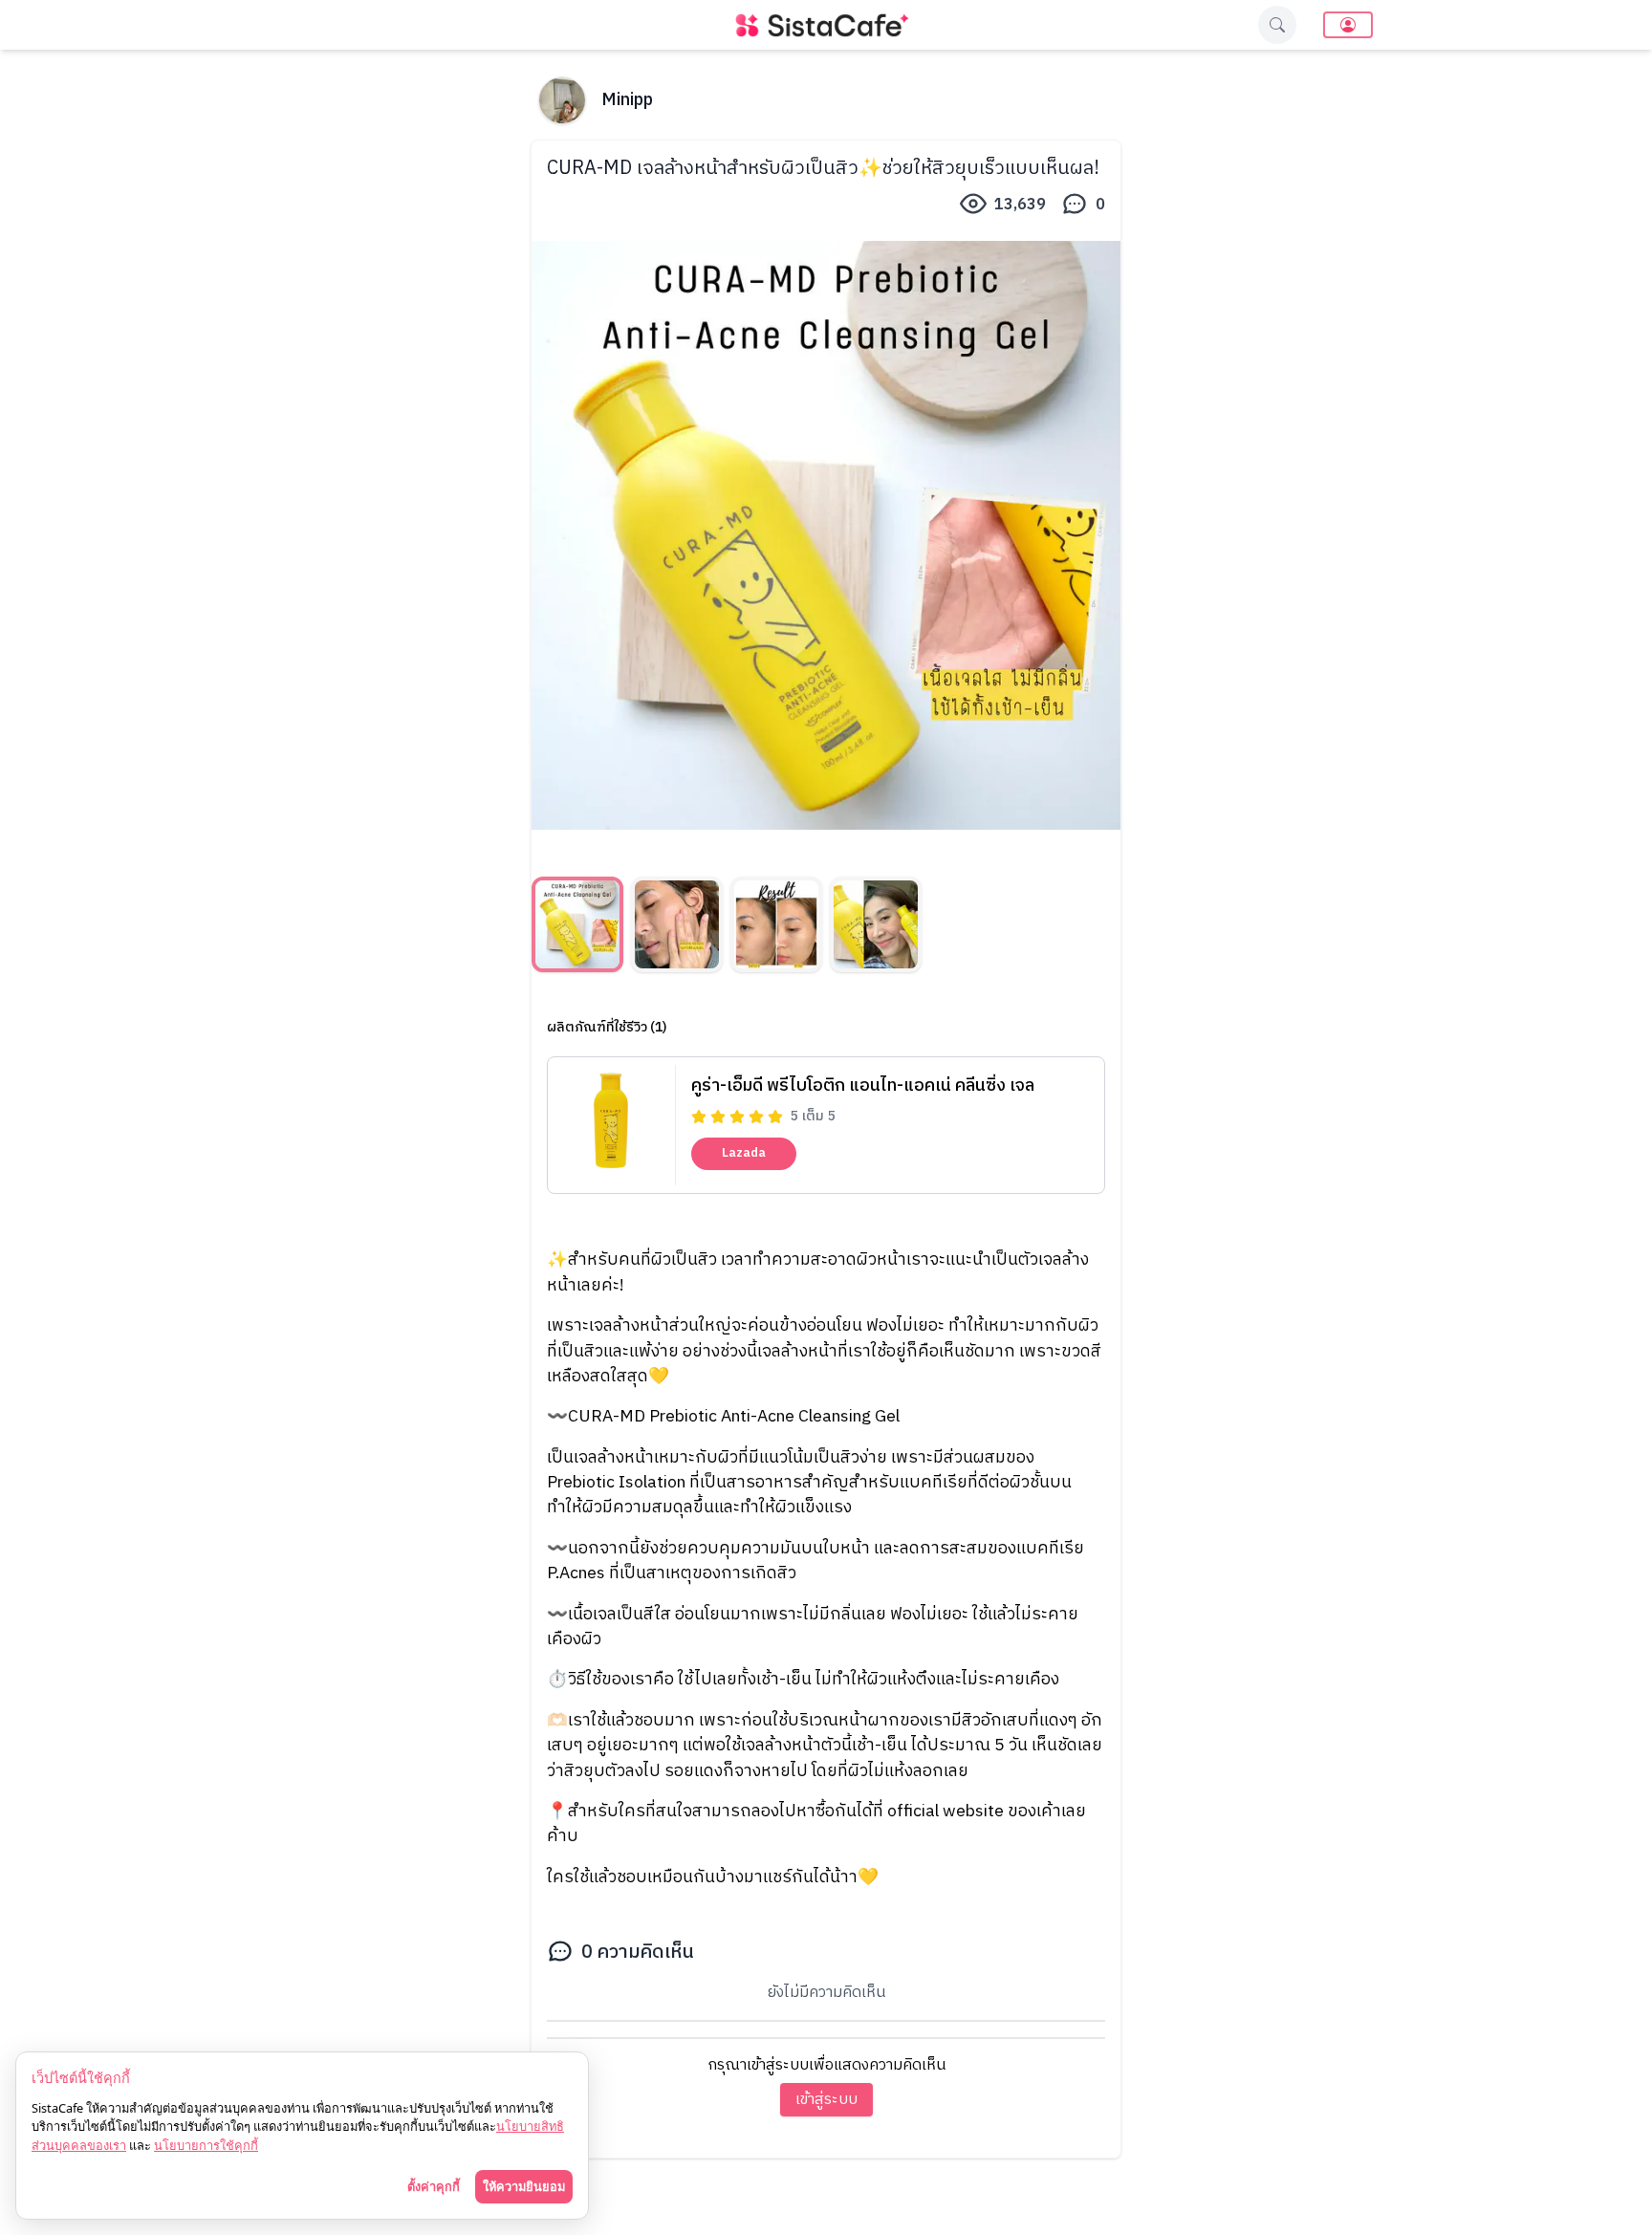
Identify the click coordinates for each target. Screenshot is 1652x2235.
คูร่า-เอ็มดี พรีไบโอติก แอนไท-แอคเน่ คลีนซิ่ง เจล (863, 1086)
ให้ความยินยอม (524, 2186)
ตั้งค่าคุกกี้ (434, 2186)
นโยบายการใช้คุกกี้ (206, 2145)
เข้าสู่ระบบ (826, 2100)
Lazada (744, 1153)
